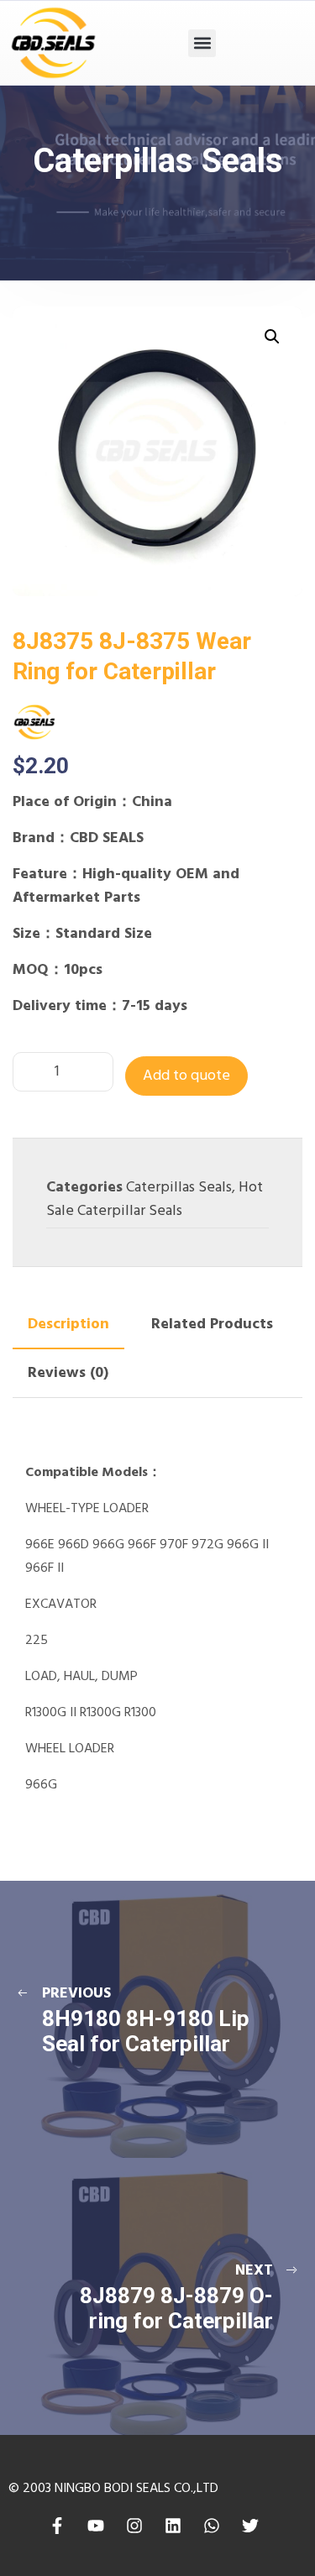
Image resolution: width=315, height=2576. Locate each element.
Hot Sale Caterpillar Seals (155, 1199)
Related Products (212, 1325)
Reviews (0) (68, 1373)
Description (68, 1325)
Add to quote (186, 1076)
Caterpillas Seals (179, 1188)
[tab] (68, 1325)
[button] (202, 43)
